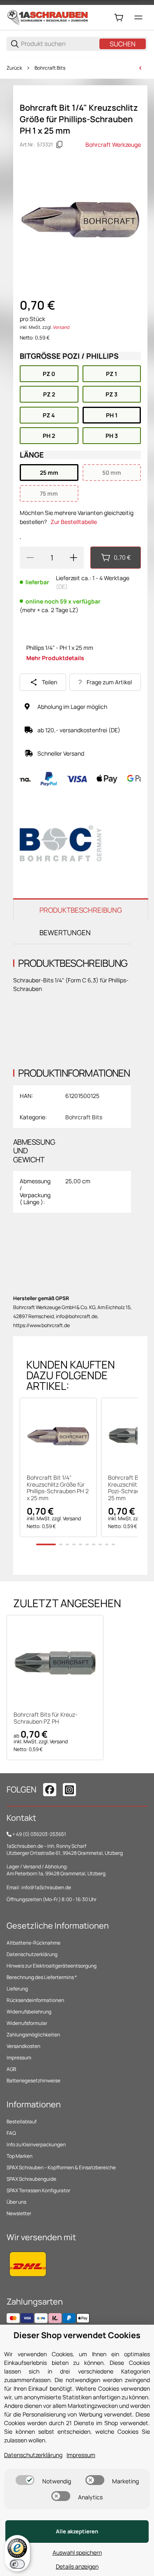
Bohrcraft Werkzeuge (113, 145)
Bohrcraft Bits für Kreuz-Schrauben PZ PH (46, 1718)
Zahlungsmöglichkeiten (33, 2035)
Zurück (14, 68)
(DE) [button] (62, 586)
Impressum (19, 2058)
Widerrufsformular (27, 2023)
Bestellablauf (22, 2122)
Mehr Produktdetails (55, 658)
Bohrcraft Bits (50, 68)
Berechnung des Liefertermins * (42, 1977)
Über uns (16, 2202)
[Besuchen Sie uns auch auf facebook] (50, 1790)
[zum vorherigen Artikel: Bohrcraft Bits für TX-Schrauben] (140, 68)
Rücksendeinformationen (35, 2000)
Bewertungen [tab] (65, 933)
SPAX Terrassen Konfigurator (38, 2190)
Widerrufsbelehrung (29, 2012)
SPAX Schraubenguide (31, 2179)
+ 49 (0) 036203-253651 (39, 1834)
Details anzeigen (77, 2566)
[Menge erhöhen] (74, 558)
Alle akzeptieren (77, 2531)
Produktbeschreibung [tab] (81, 910)
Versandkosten (23, 2046)
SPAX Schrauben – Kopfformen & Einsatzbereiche (61, 2167)
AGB (11, 2069)
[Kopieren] (60, 145)
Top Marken (20, 2156)
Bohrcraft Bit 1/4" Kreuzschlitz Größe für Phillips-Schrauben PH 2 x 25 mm (58, 1488)
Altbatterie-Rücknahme (33, 1943)
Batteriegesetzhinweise (33, 2081)
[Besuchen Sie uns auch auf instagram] (69, 1790)
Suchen (123, 44)
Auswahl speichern (77, 2552)
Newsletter (19, 2213)
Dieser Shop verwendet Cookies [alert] (77, 2335)
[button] (58, 1436)
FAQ (11, 2133)
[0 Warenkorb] (119, 18)
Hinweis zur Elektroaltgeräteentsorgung (52, 1966)
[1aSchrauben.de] (48, 17)
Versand (61, 327)
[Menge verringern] (30, 558)
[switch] (25, 2480)
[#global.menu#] (138, 18)
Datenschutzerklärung (32, 1954)
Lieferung (17, 1989)
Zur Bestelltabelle (74, 522)
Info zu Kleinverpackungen (36, 2144)
